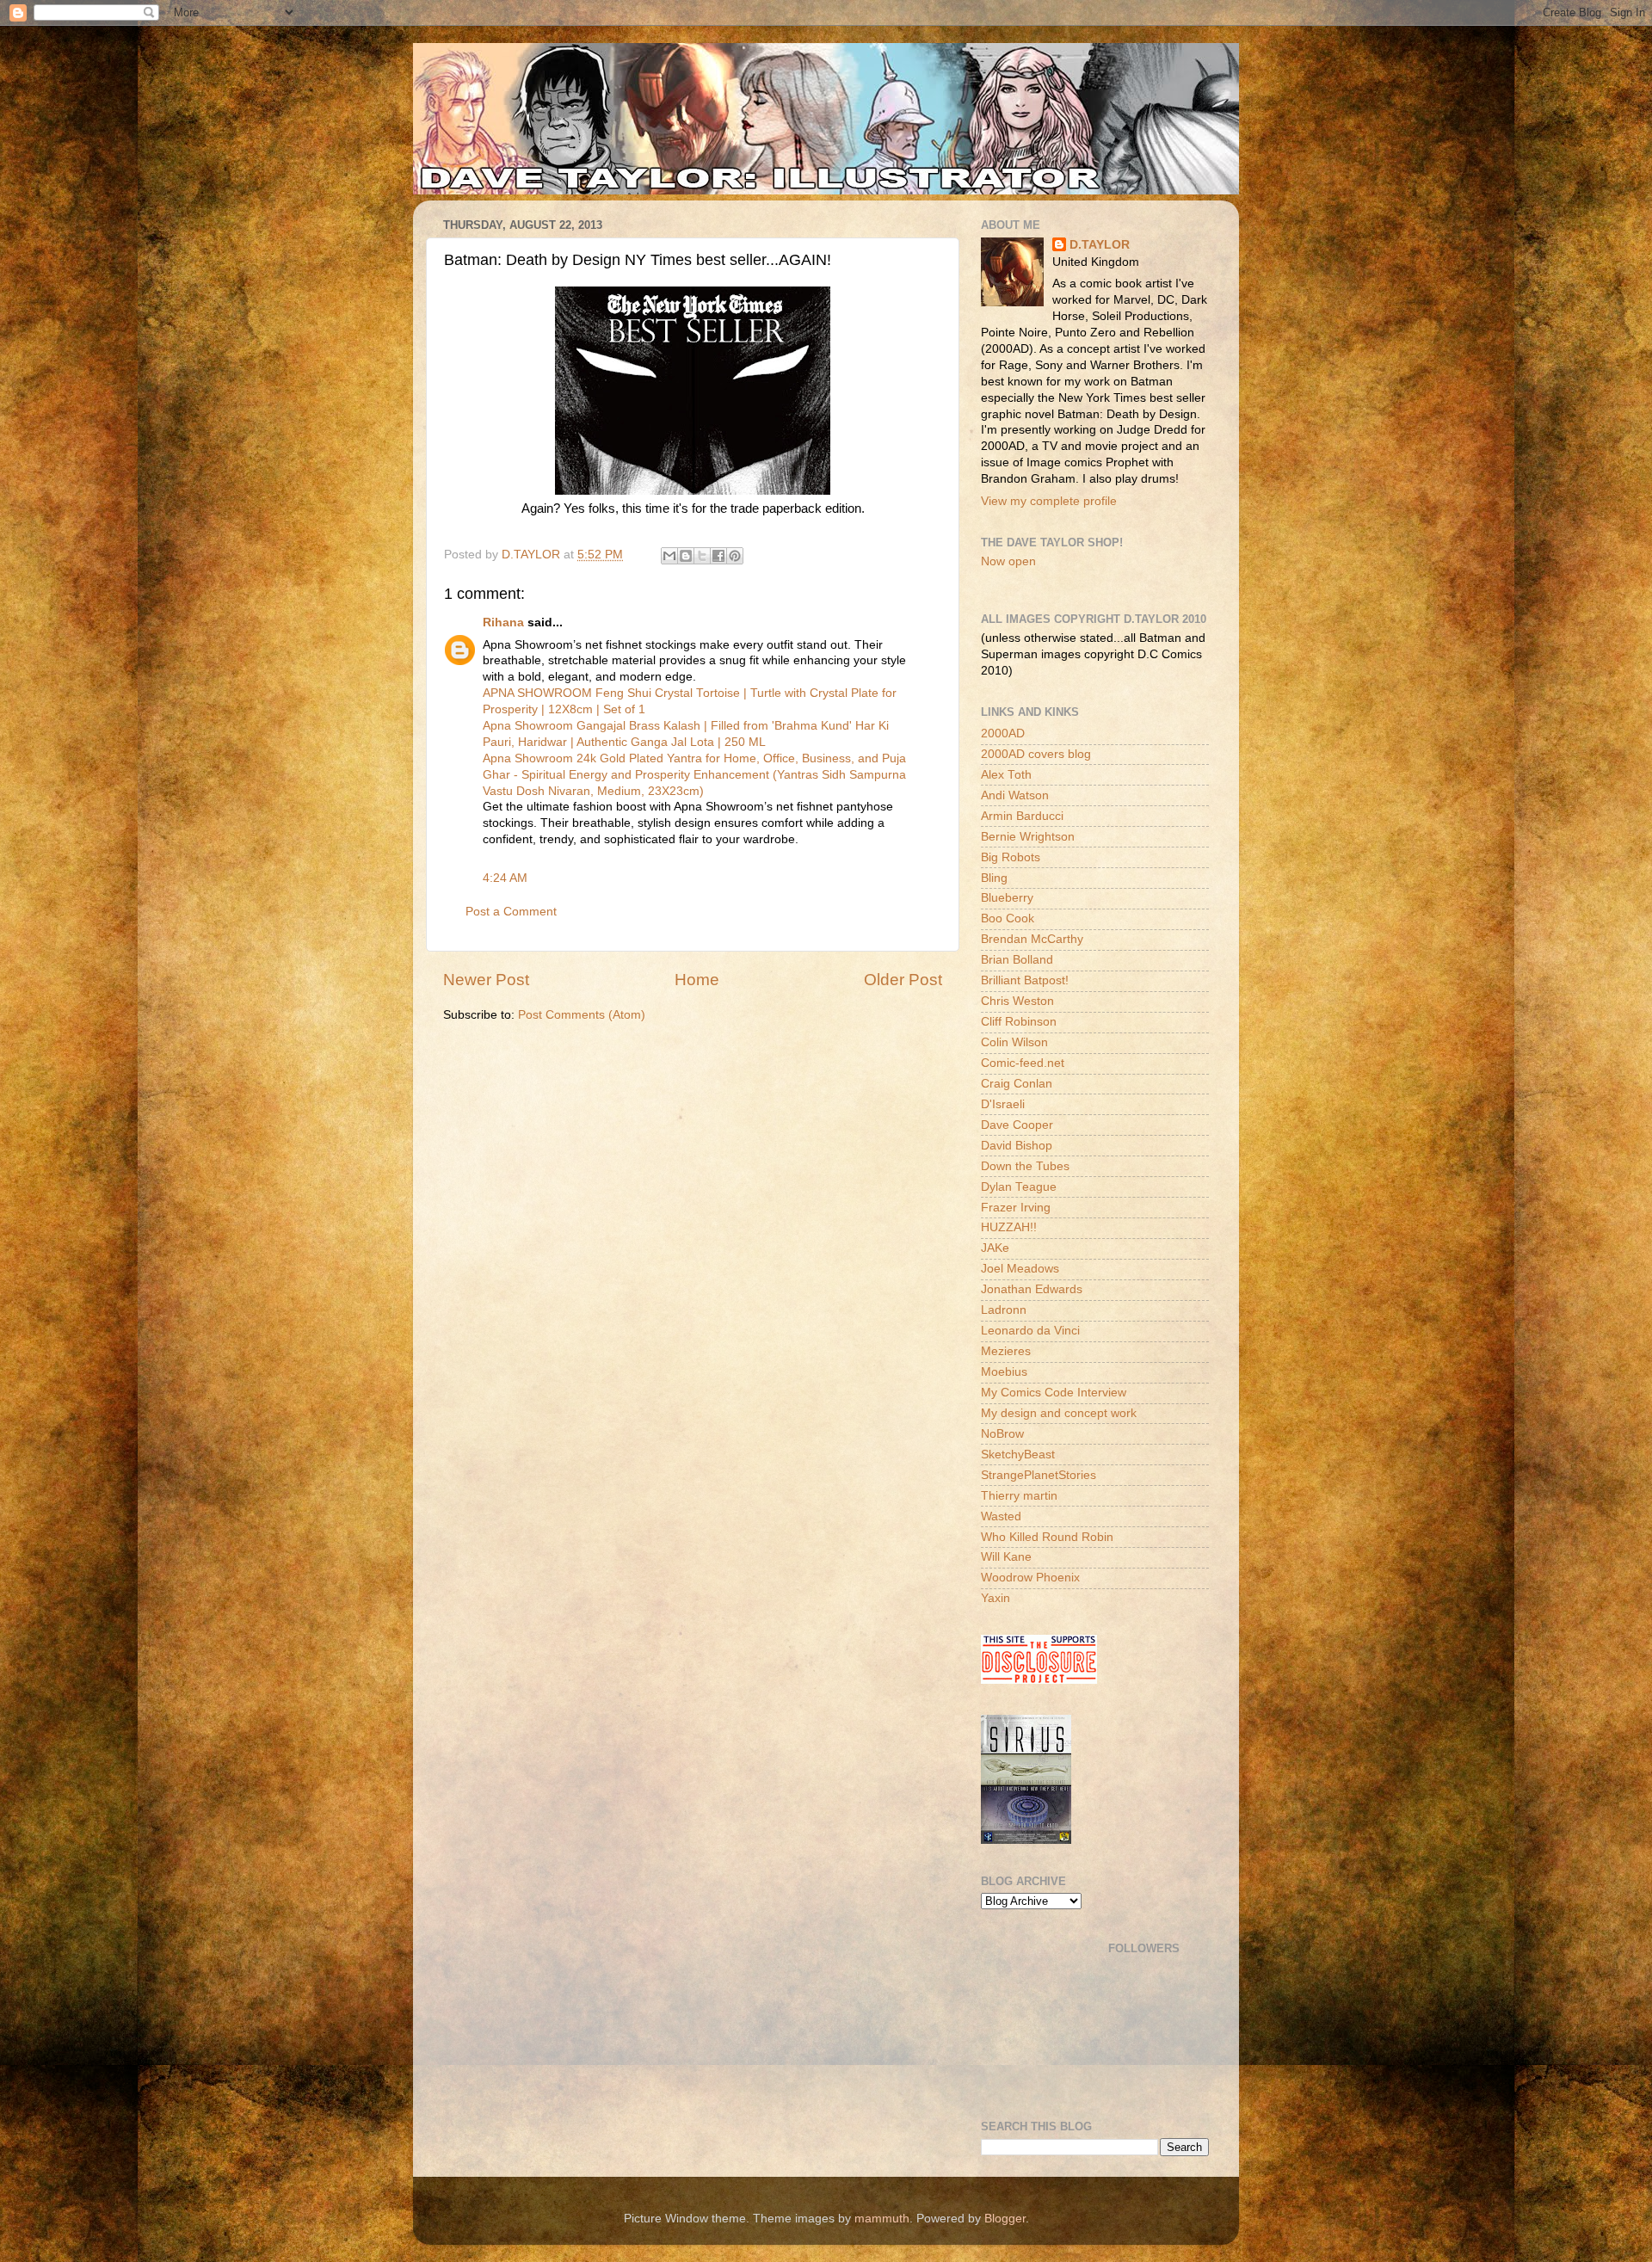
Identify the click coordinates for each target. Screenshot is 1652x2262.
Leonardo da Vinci (1030, 1331)
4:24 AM (505, 878)
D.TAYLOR (1100, 245)
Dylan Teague (1019, 1187)
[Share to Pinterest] (735, 556)
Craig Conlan (1017, 1084)
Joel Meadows (1020, 1269)
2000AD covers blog (1036, 754)
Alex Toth (1006, 775)
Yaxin (996, 1598)
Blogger (1005, 2219)
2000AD (1003, 733)
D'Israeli (1003, 1104)
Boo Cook (1008, 918)
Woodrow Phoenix (1030, 1578)
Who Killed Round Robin (1047, 1537)
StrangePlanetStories (1039, 1475)
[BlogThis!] (686, 556)
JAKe (995, 1248)
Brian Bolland (1017, 960)
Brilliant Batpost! (1025, 980)
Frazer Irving (1016, 1208)
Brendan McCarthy (1032, 939)
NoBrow (1002, 1434)
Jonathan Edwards (1032, 1289)
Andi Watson (1015, 795)
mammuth (882, 2219)
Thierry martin (1019, 1496)
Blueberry (1007, 898)
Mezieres (1006, 1351)
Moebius (1004, 1372)
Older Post (903, 980)
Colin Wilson (1014, 1042)
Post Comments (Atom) (582, 1015)
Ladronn (1004, 1310)
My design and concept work (1059, 1413)
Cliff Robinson (1019, 1022)
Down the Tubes (1025, 1166)
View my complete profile (1049, 501)
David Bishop (1017, 1146)
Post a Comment (511, 912)
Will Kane (1006, 1557)
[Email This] (669, 556)
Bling (994, 878)
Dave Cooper (1017, 1125)
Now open (1008, 561)
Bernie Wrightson (1028, 837)
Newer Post (486, 980)
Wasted (1001, 1516)
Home (697, 980)
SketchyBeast (1018, 1455)
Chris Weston (1017, 1001)
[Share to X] (702, 556)
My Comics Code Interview (1054, 1393)
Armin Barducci (1022, 816)
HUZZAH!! (1009, 1227)
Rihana (503, 623)
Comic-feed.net (1023, 1063)
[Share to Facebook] (718, 556)
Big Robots (1011, 857)
